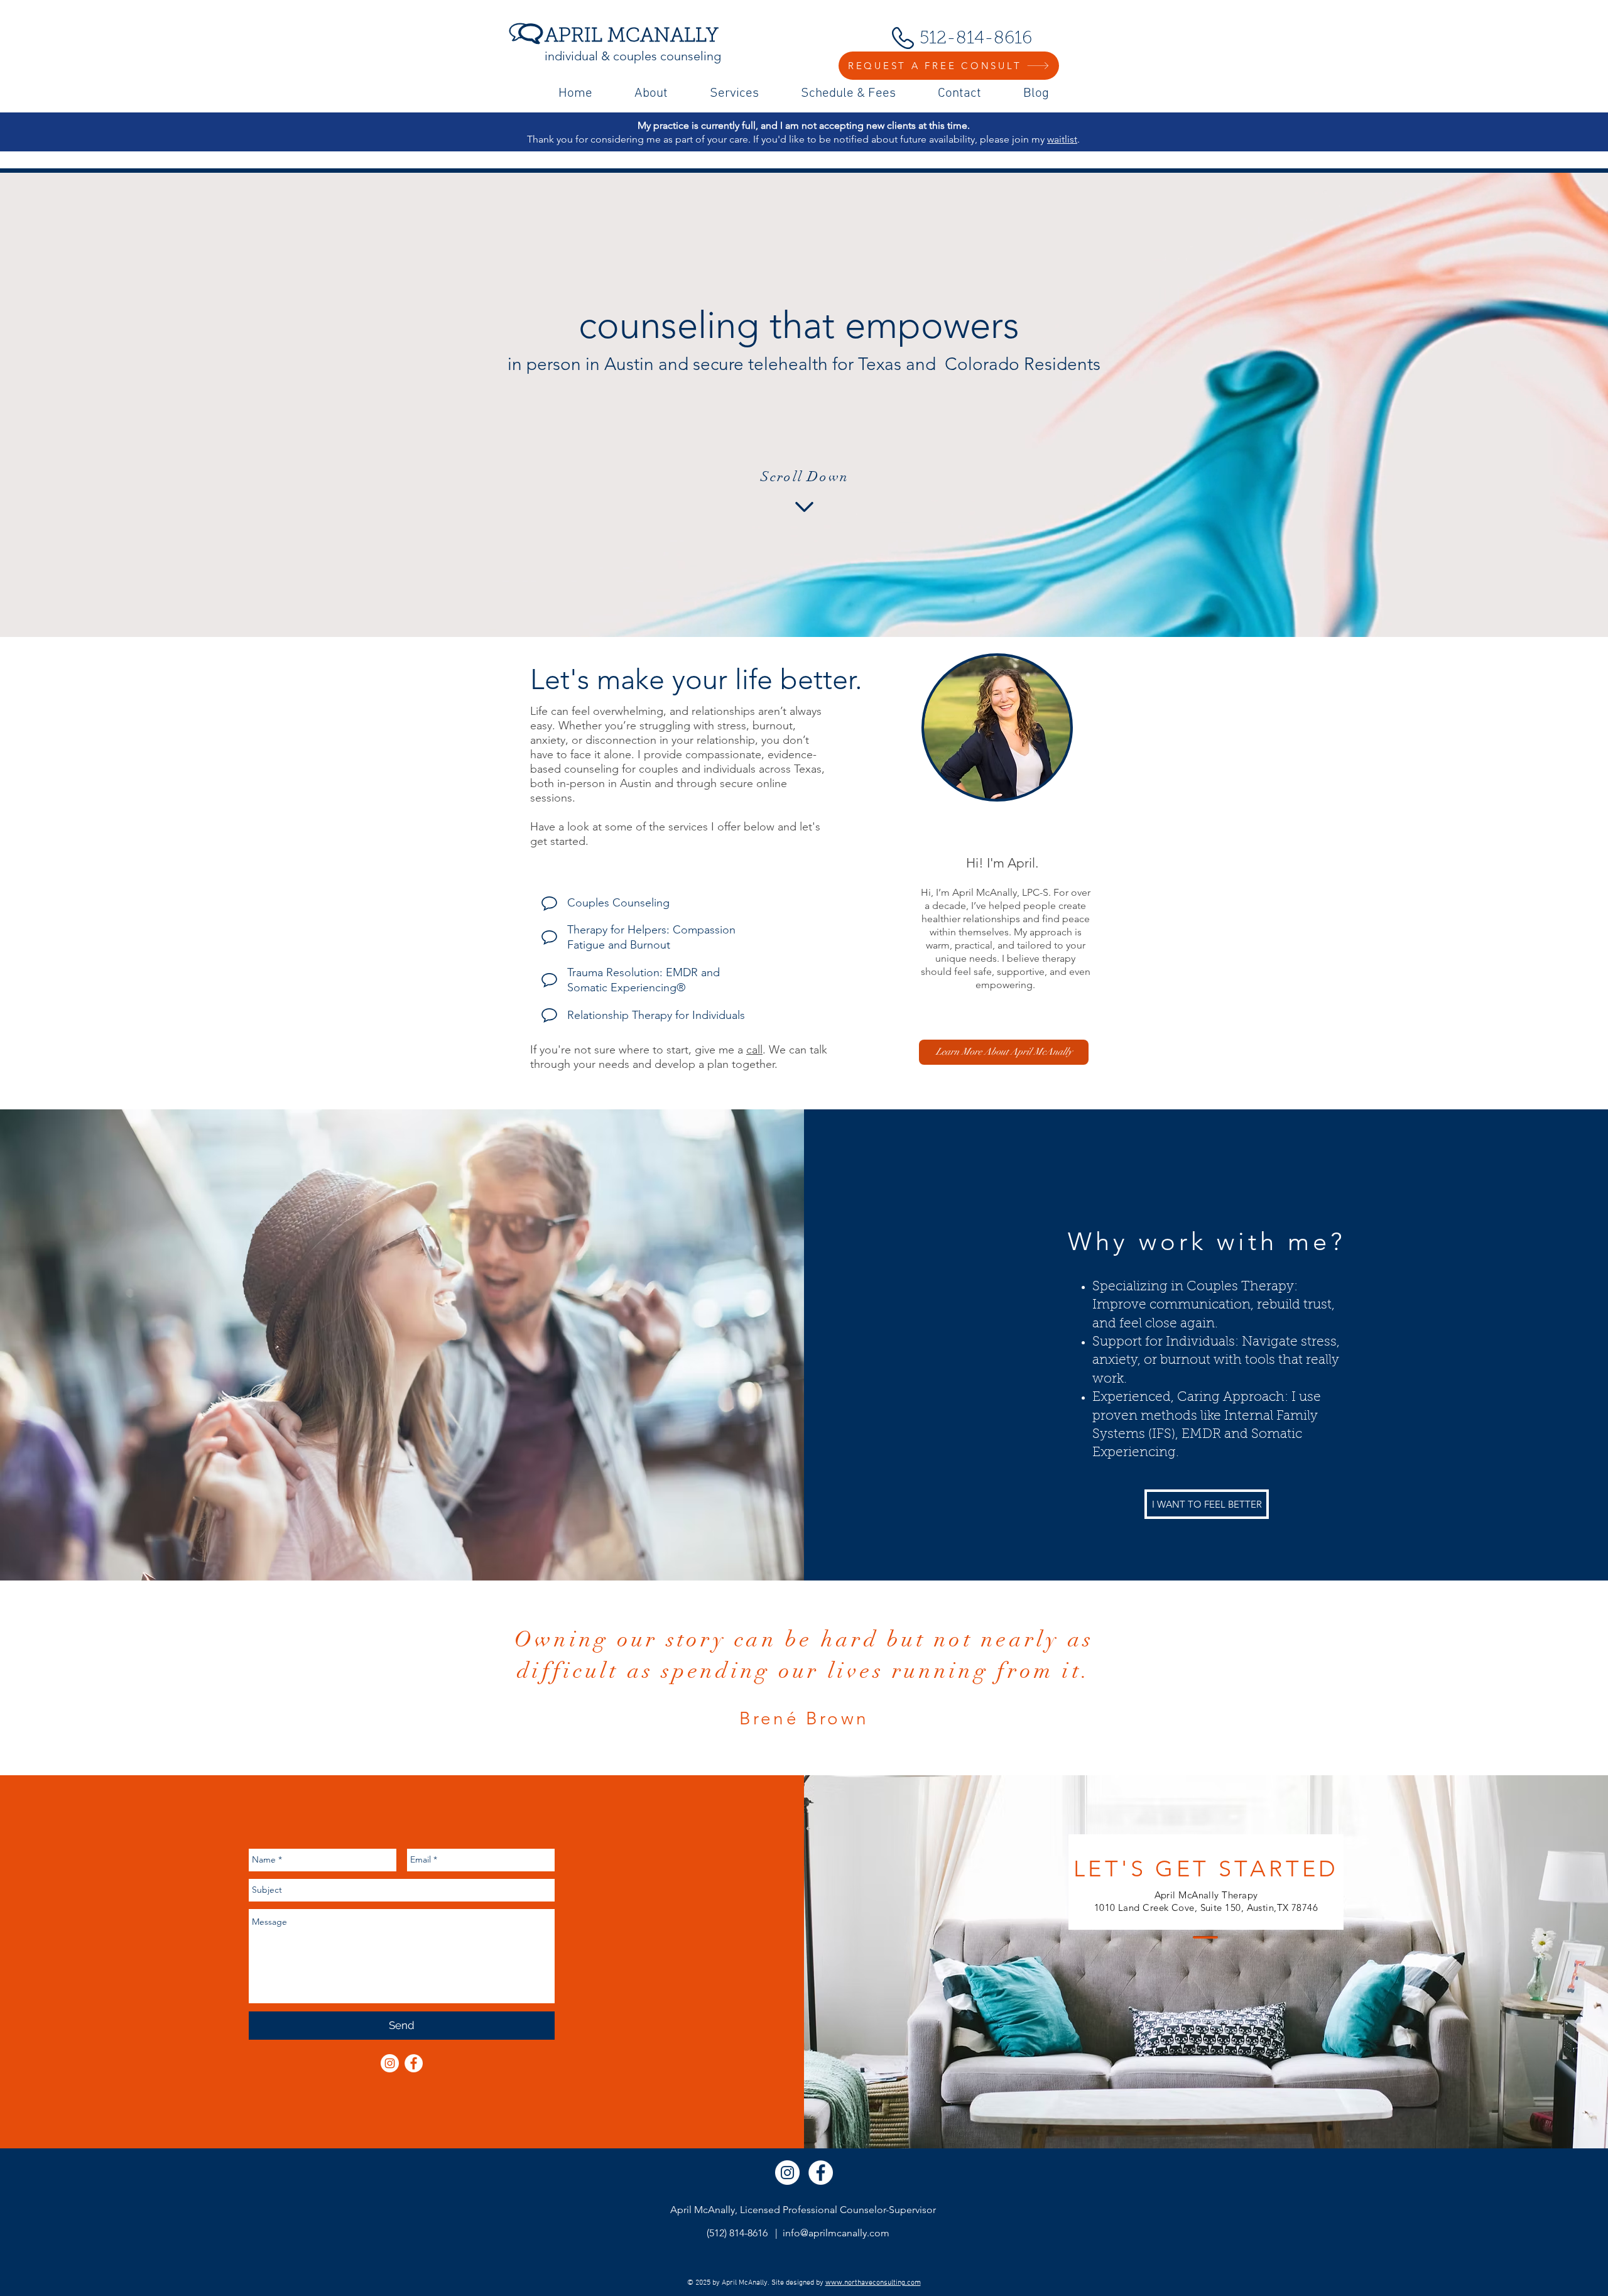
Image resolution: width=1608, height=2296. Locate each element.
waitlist (1062, 139)
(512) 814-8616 (737, 2233)
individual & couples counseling (633, 56)
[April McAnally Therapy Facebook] (414, 2063)
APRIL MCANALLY (632, 37)
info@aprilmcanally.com (836, 2233)
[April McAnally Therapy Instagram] (787, 2173)
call (754, 1050)
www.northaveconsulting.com (873, 2283)
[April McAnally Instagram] (390, 2063)
